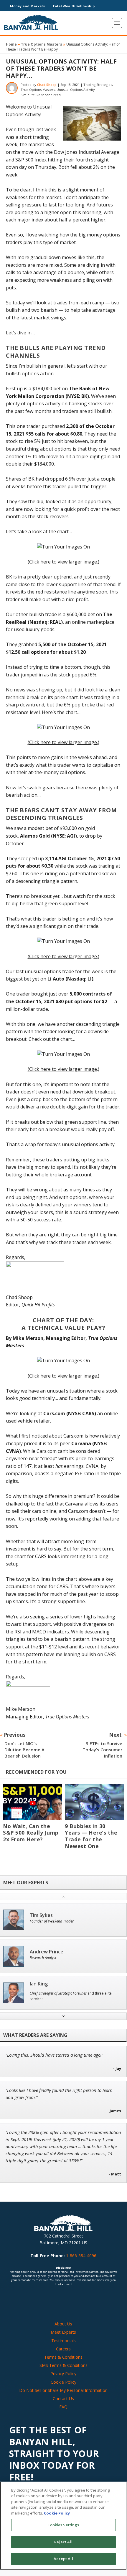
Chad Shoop (47, 85)
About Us (63, 2324)
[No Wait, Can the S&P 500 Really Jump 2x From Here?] (33, 1802)
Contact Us (63, 2399)
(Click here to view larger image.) (63, 562)
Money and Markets (27, 6)
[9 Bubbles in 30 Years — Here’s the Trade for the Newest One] (94, 1802)
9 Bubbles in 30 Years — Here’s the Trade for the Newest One (91, 1836)
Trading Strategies (98, 85)
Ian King (39, 1984)
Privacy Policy (63, 2374)
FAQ (63, 2407)
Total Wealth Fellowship (74, 6)
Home (11, 44)
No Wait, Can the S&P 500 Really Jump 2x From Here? (31, 1833)
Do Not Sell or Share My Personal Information (63, 2390)
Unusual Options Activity (76, 90)
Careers (63, 2349)
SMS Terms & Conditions (63, 2365)
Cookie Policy (63, 2382)
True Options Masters (42, 44)
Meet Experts (63, 2332)
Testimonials (63, 2341)
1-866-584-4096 (81, 2256)
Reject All (63, 2542)
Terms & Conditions (63, 2357)
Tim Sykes (41, 1915)
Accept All (63, 2559)
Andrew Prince (47, 1952)
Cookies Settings (63, 2525)
